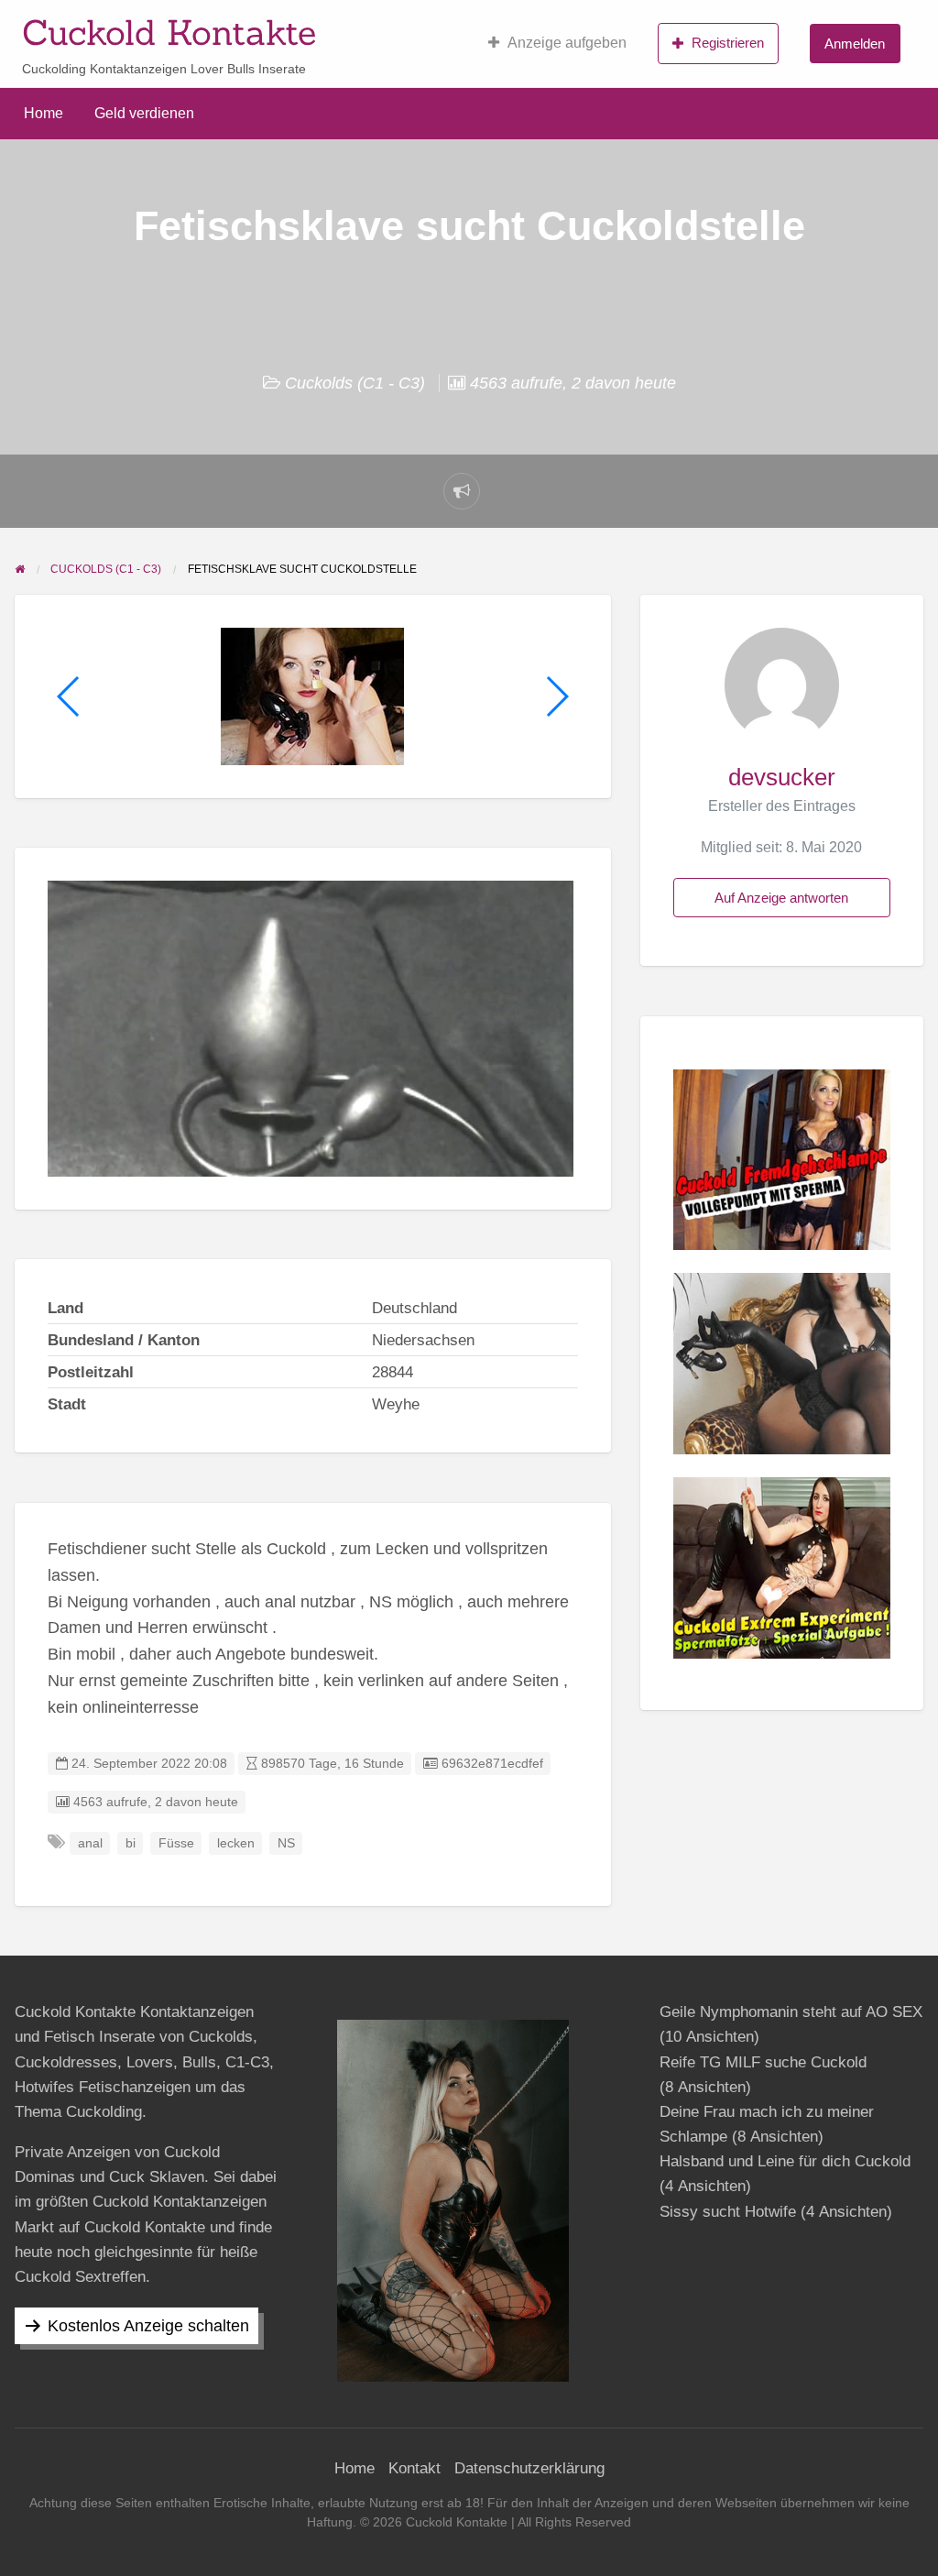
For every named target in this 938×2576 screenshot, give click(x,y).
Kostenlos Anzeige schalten (148, 2326)
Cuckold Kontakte (169, 32)
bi (131, 1843)
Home (44, 113)
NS (286, 1843)
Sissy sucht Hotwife (728, 2212)
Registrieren (728, 43)
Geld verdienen (144, 113)
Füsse (176, 1843)
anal (90, 1843)
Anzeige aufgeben (567, 43)
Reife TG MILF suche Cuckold (763, 2062)
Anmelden (855, 44)
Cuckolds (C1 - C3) (355, 383)
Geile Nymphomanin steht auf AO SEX (791, 2012)
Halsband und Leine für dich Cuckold (785, 2161)
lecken (236, 1843)
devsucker (782, 777)
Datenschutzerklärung (529, 2468)
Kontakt (414, 2468)
